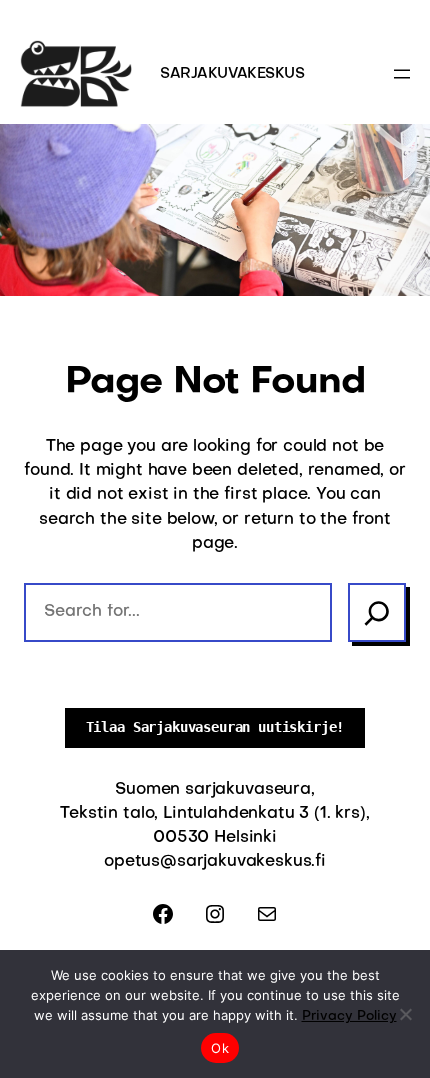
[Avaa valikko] (402, 74)
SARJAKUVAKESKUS (232, 74)
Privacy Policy (349, 1016)
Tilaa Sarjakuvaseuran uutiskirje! (215, 727)
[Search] (377, 612)
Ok (220, 1048)
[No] (405, 1014)
